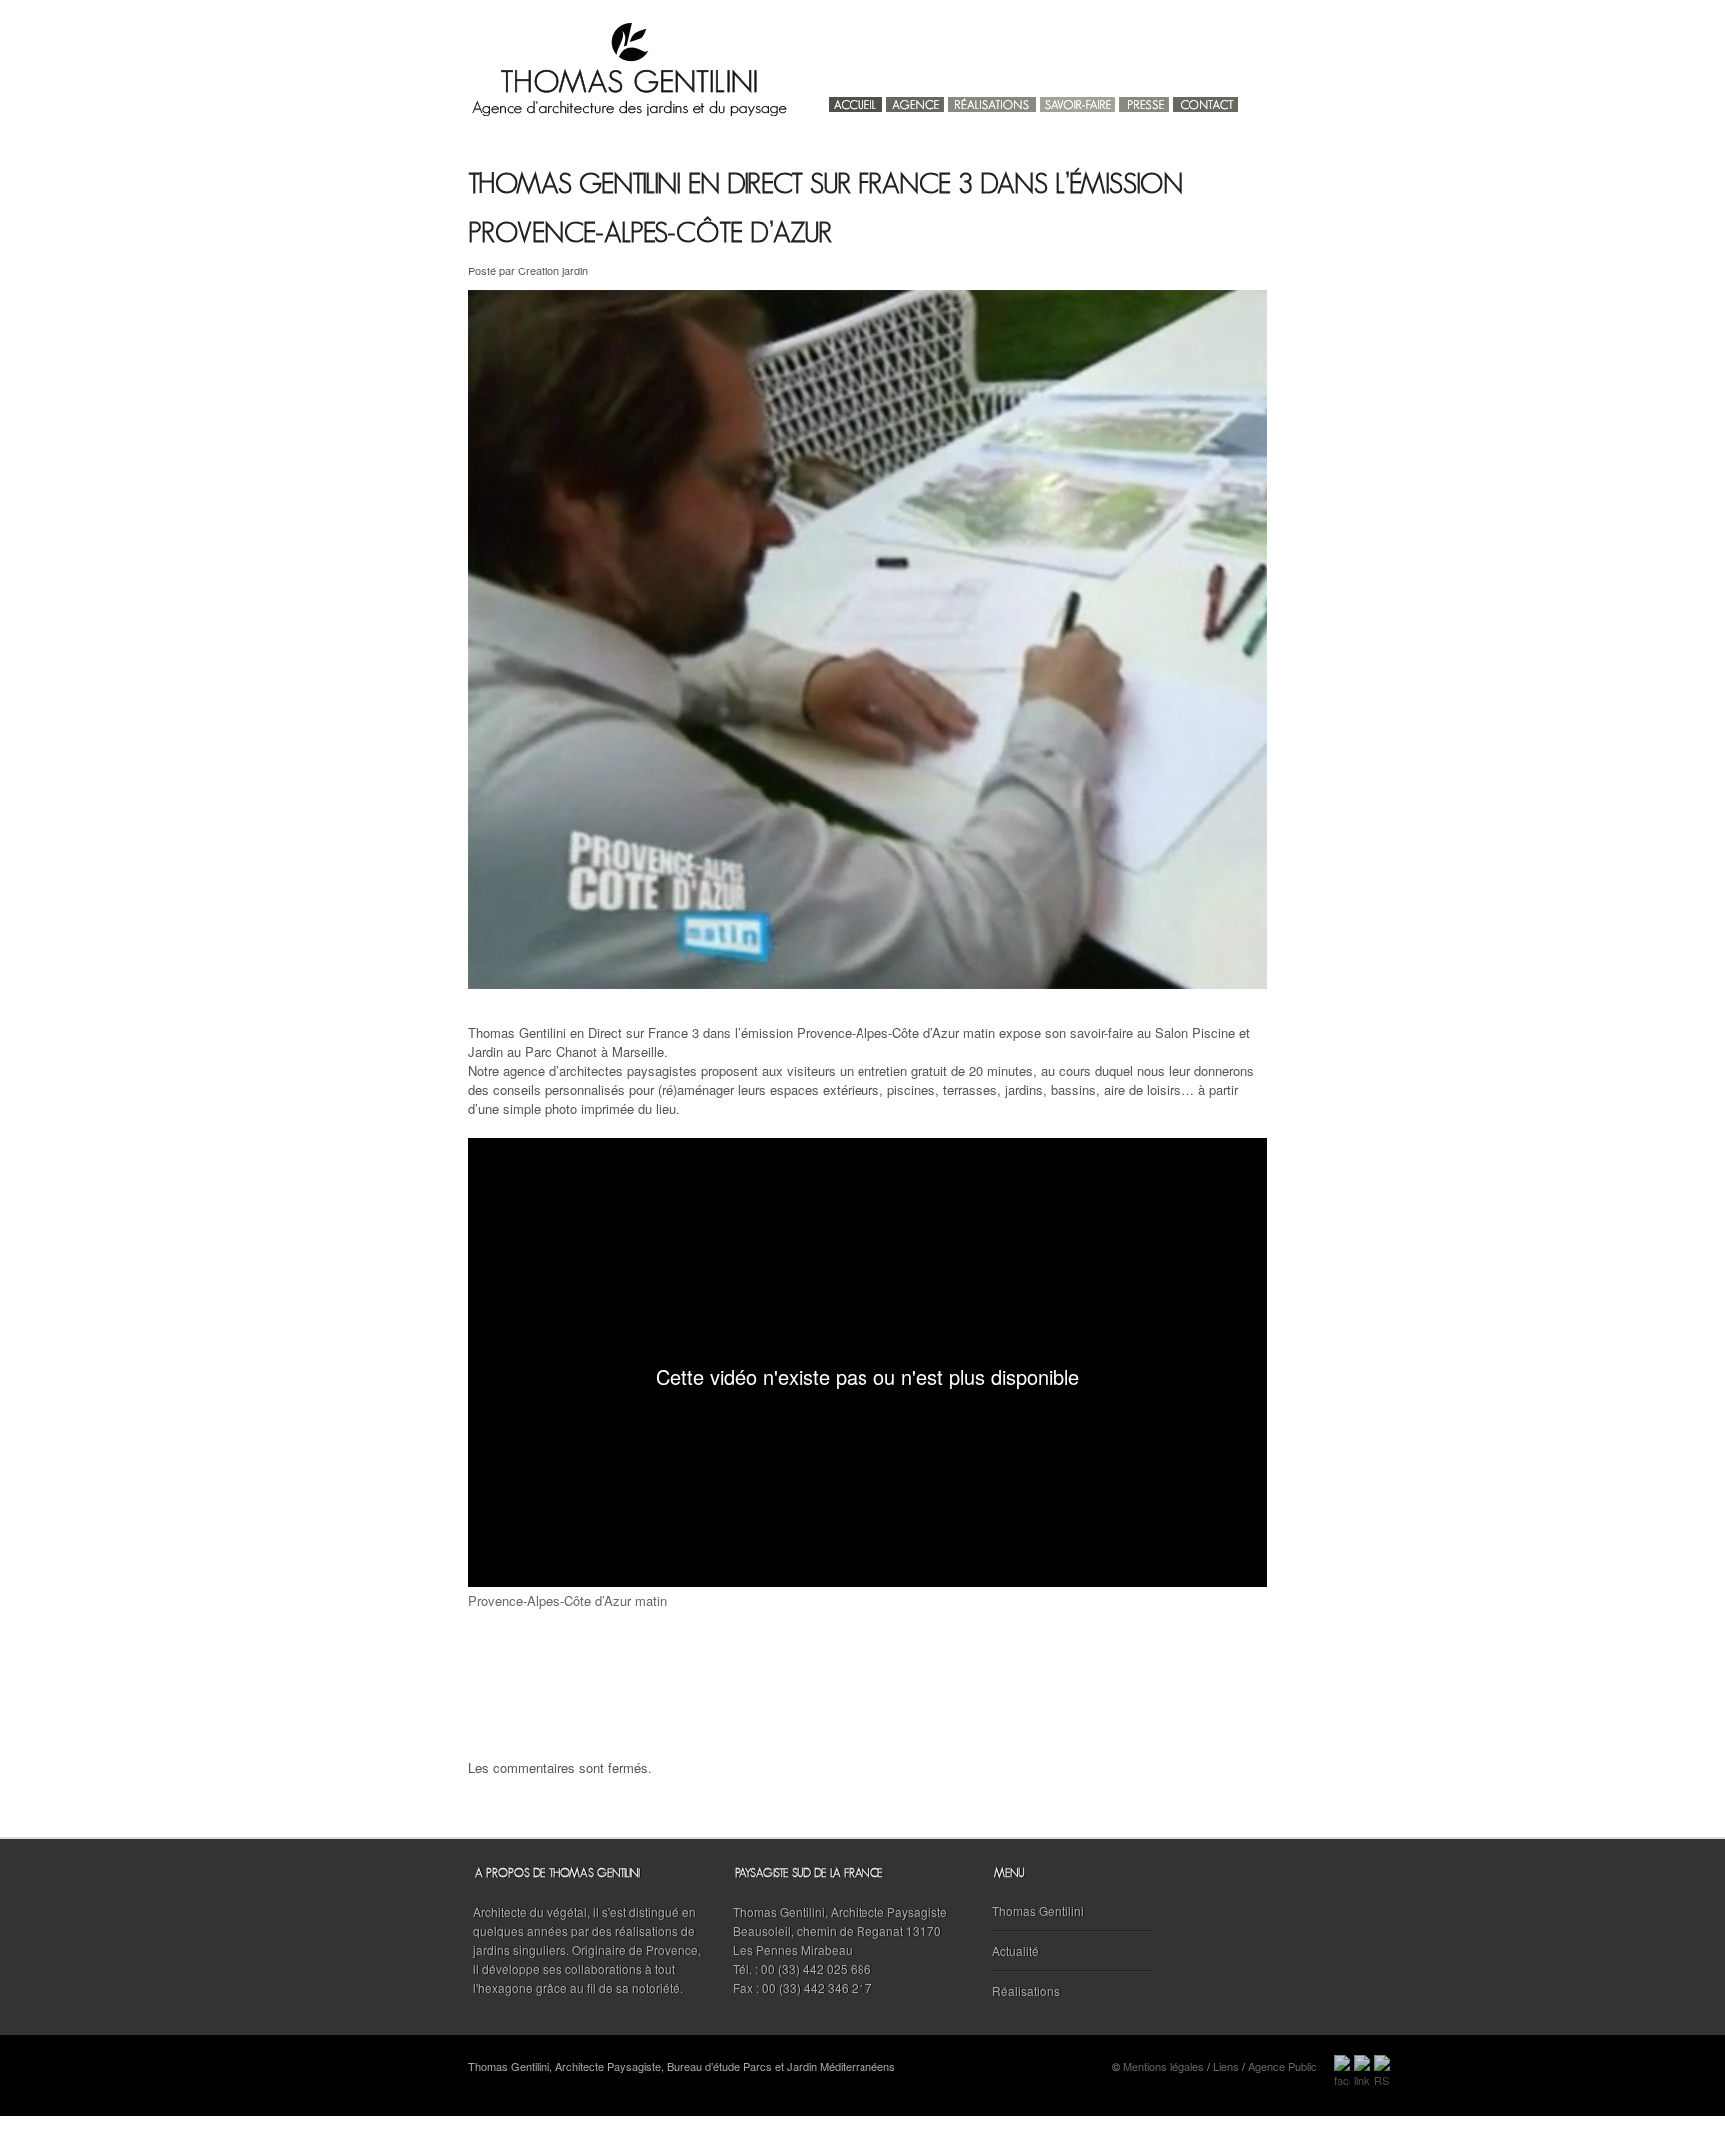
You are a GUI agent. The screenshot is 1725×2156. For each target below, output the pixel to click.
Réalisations (1026, 1991)
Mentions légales (1163, 2066)
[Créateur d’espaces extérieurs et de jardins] (1078, 99)
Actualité (1016, 1951)
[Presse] (1144, 99)
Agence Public (1282, 2066)
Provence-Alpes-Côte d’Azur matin (568, 1601)
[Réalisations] (992, 99)
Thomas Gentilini (1038, 1911)
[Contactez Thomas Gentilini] (1205, 99)
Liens (1226, 2066)
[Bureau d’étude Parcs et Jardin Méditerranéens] (915, 99)
